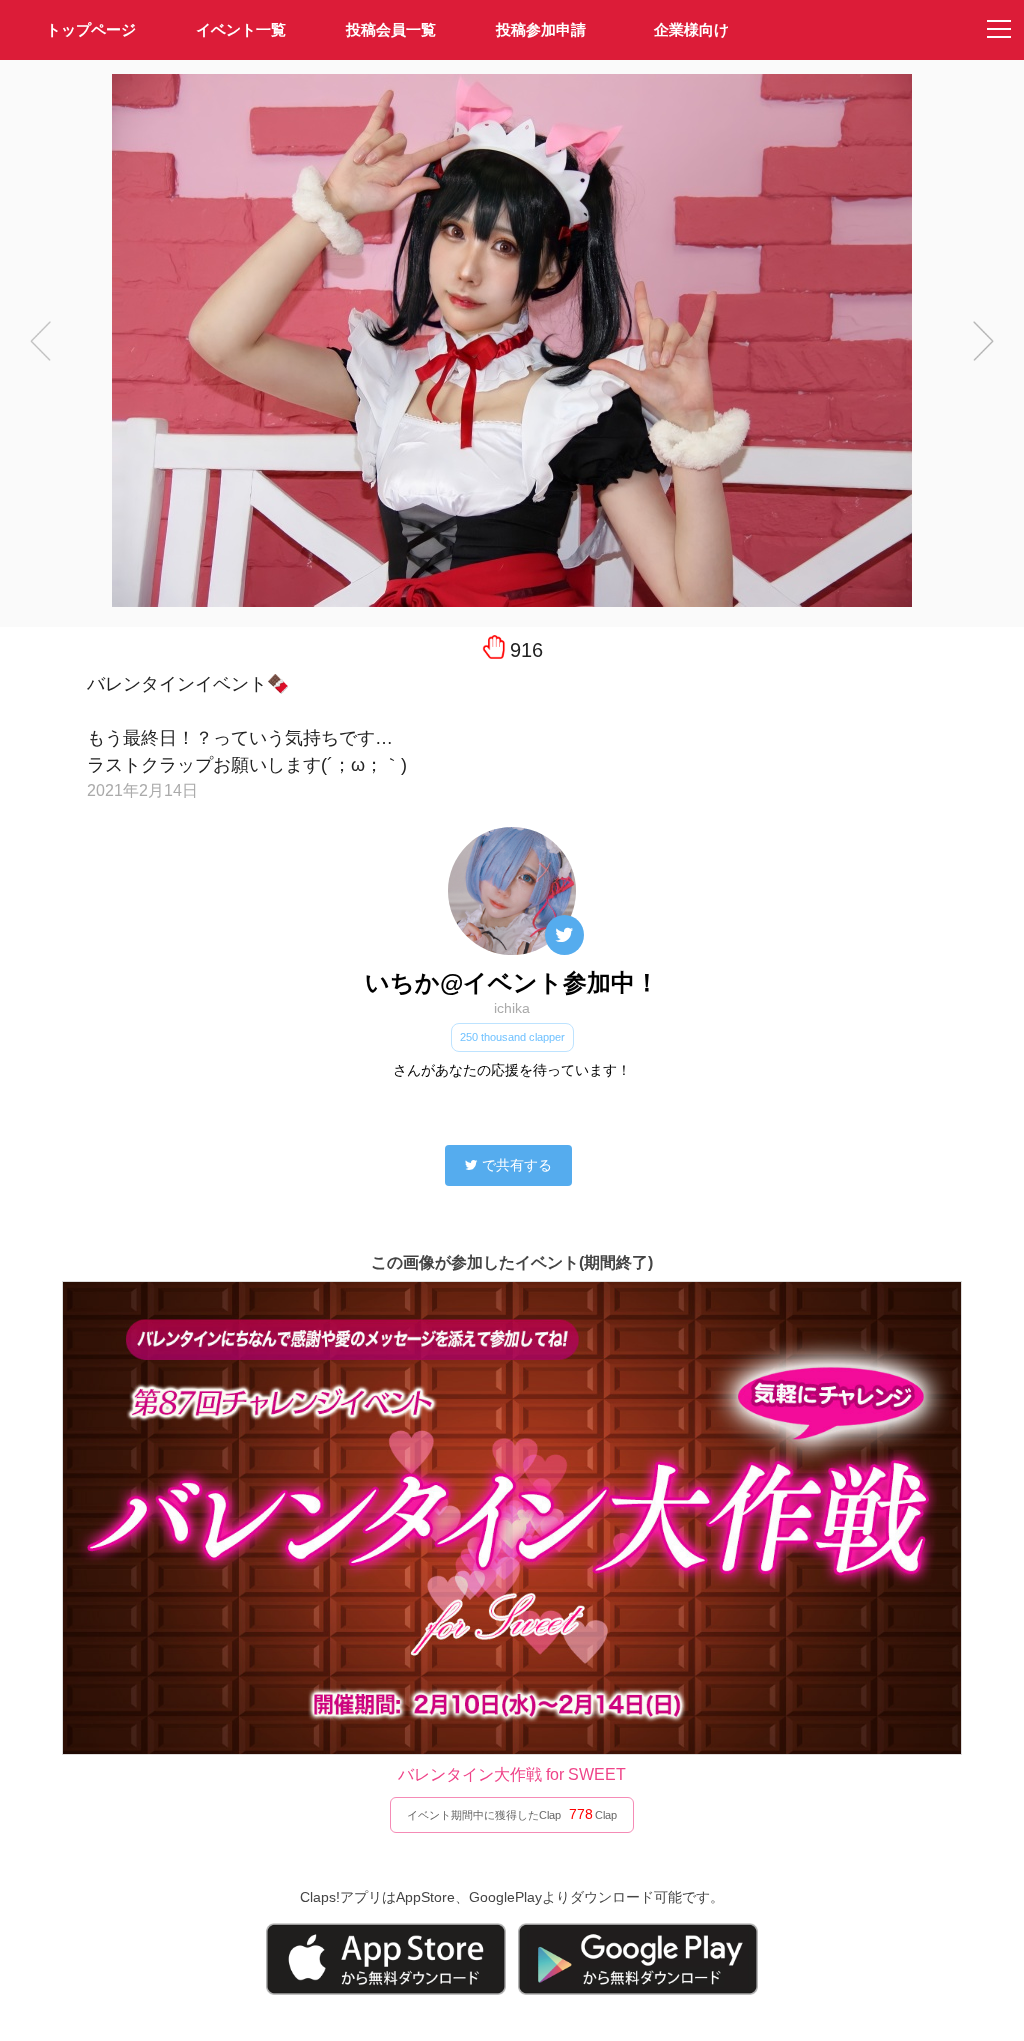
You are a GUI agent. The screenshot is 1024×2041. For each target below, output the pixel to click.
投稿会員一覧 (391, 29)
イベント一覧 (241, 29)
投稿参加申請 (541, 29)
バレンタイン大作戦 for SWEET (512, 1774)
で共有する (517, 1165)
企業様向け (691, 29)
